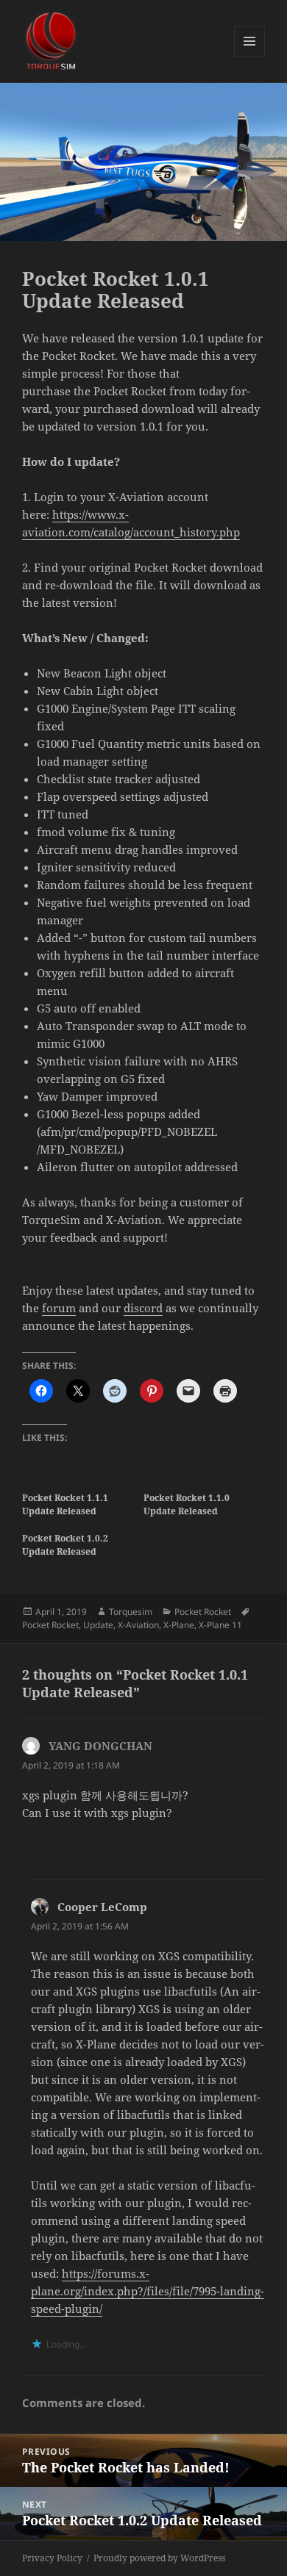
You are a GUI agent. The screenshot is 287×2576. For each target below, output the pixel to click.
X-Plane (179, 1625)
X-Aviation (138, 1625)
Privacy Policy (52, 2558)
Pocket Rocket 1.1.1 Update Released (65, 1504)
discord (143, 1308)
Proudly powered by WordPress (159, 2558)
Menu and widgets (250, 56)
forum (59, 1308)
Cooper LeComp (102, 1907)
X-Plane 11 (220, 1625)
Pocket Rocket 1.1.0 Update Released (187, 1504)
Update (98, 1625)
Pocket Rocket (203, 1612)
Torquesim (131, 1612)
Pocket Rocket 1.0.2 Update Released (65, 1545)
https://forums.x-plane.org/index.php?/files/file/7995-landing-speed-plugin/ (148, 2291)
